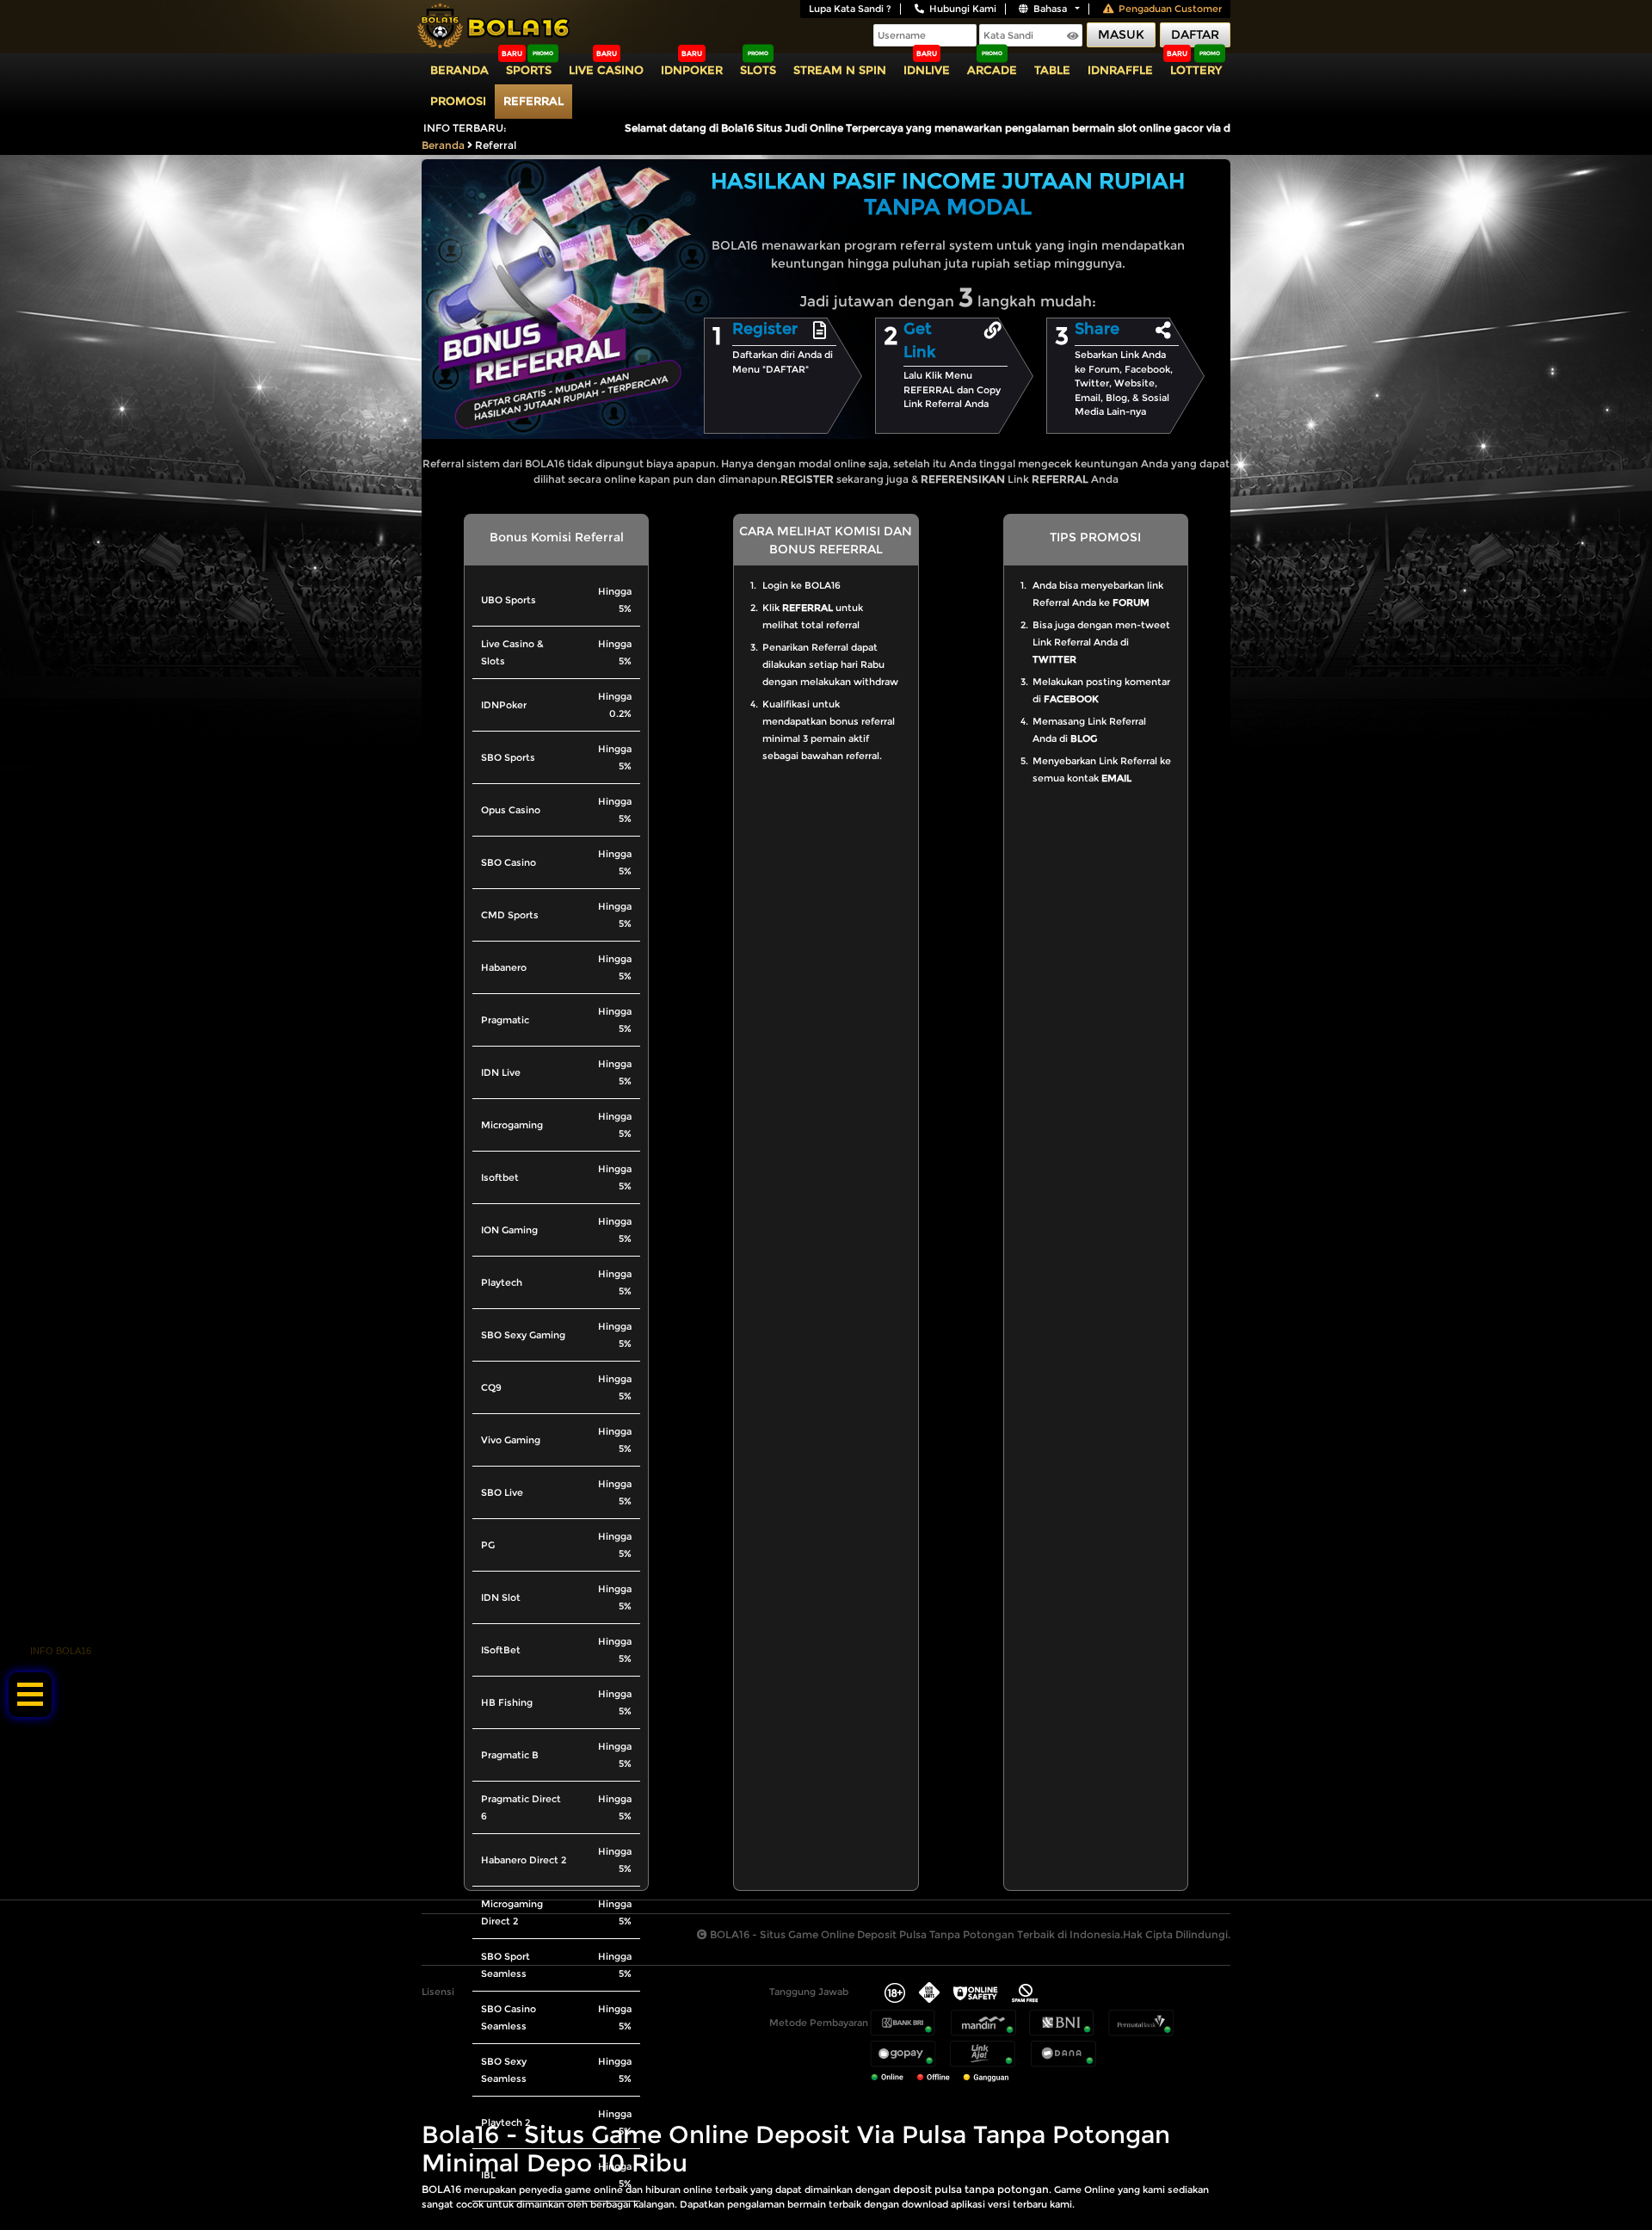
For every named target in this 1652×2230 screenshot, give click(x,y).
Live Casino (606, 70)
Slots (758, 70)
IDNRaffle (1120, 70)
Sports (529, 70)
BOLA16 (441, 2189)
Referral (533, 101)
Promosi (458, 101)
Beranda (459, 70)
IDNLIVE (927, 70)
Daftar (1195, 34)
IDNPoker (692, 70)
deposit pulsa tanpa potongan (971, 2189)
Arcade (992, 70)
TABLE (1052, 70)
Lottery (1196, 70)
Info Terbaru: (465, 128)
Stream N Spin (840, 70)
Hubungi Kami (963, 9)
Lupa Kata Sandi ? (850, 9)
